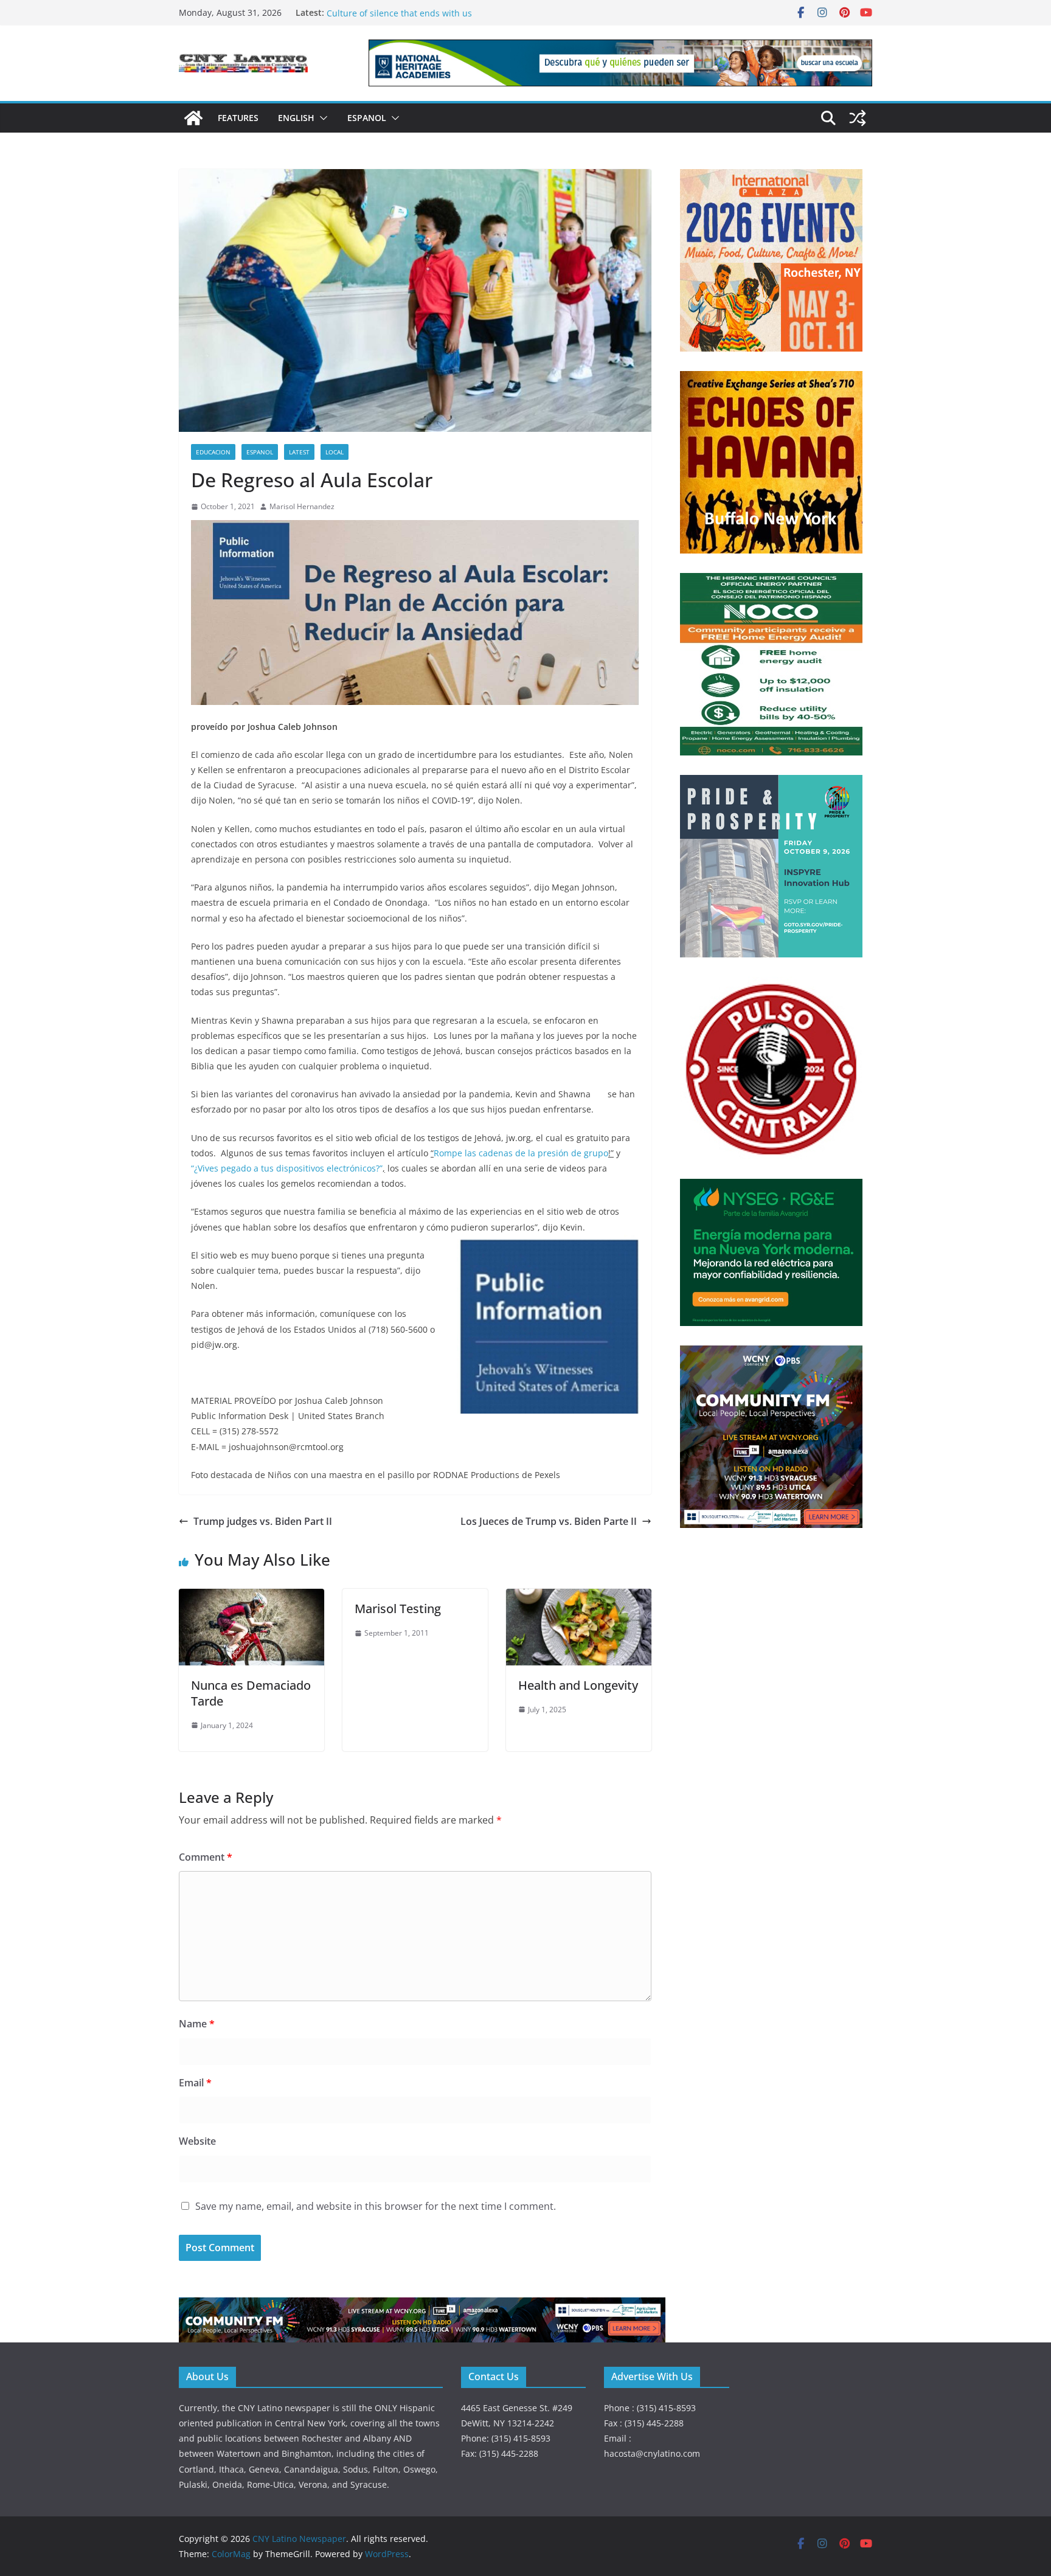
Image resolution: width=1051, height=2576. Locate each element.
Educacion (213, 452)
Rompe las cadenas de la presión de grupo (521, 1153)
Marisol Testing (398, 1609)
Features (238, 118)
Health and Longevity (578, 1685)
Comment (206, 1857)
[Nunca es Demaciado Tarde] (251, 1597)
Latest (299, 452)
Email (195, 2083)
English (296, 118)
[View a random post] (858, 118)
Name (197, 2024)
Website (197, 2141)
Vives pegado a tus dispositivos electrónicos (287, 1168)
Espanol (367, 118)
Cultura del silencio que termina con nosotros (420, 12)
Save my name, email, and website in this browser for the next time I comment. (376, 2206)
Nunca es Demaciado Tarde (251, 1693)
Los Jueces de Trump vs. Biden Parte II (549, 1521)
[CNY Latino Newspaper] (193, 118)
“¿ (194, 1168)
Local (335, 452)
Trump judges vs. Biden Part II (263, 1521)
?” (379, 1168)
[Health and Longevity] (579, 1597)
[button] (321, 118)
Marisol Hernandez (302, 506)
